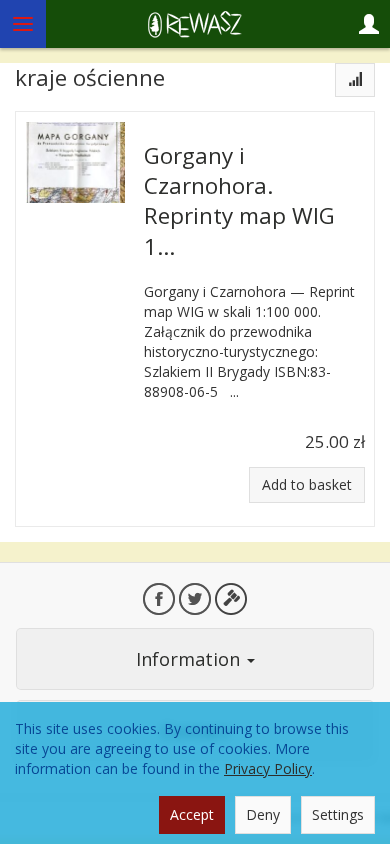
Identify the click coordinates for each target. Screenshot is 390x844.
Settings (338, 814)
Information (190, 659)
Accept (192, 814)
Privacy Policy (268, 768)
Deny (263, 814)
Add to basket (307, 484)
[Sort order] (355, 80)
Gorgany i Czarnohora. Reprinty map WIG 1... (239, 201)
